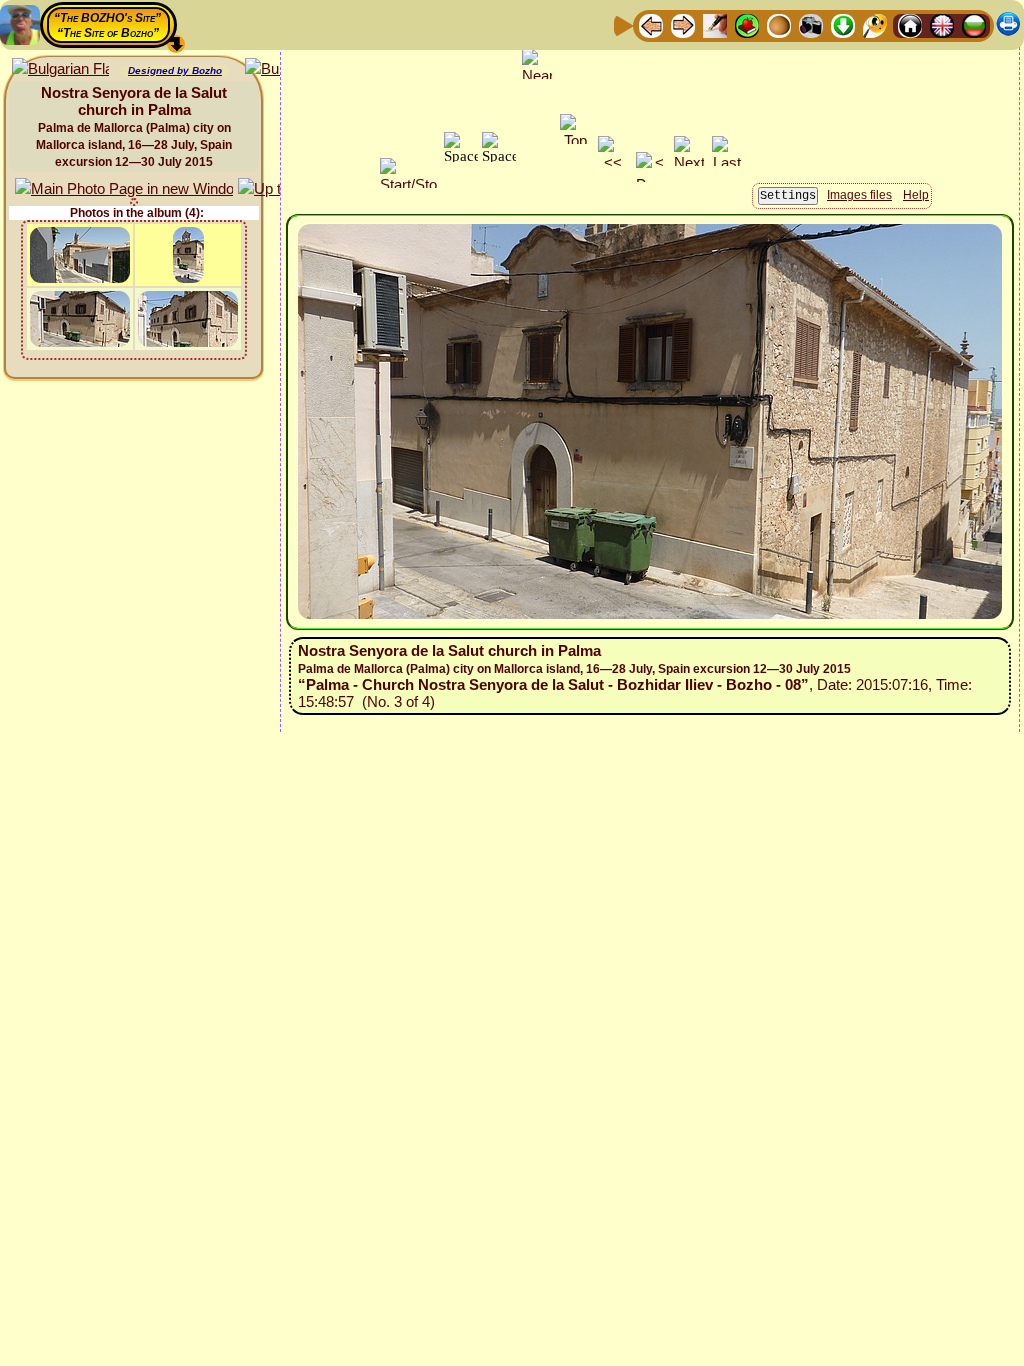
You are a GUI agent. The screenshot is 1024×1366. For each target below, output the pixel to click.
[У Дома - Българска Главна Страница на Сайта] (974, 24)
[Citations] (747, 24)
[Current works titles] (779, 24)
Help (916, 195)
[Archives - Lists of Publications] (715, 24)
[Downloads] (843, 24)
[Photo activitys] (811, 24)
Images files (859, 195)
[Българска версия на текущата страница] (60, 69)
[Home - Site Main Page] (910, 24)
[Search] (875, 24)
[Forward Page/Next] (683, 24)
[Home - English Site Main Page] (942, 24)
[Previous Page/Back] (651, 24)
